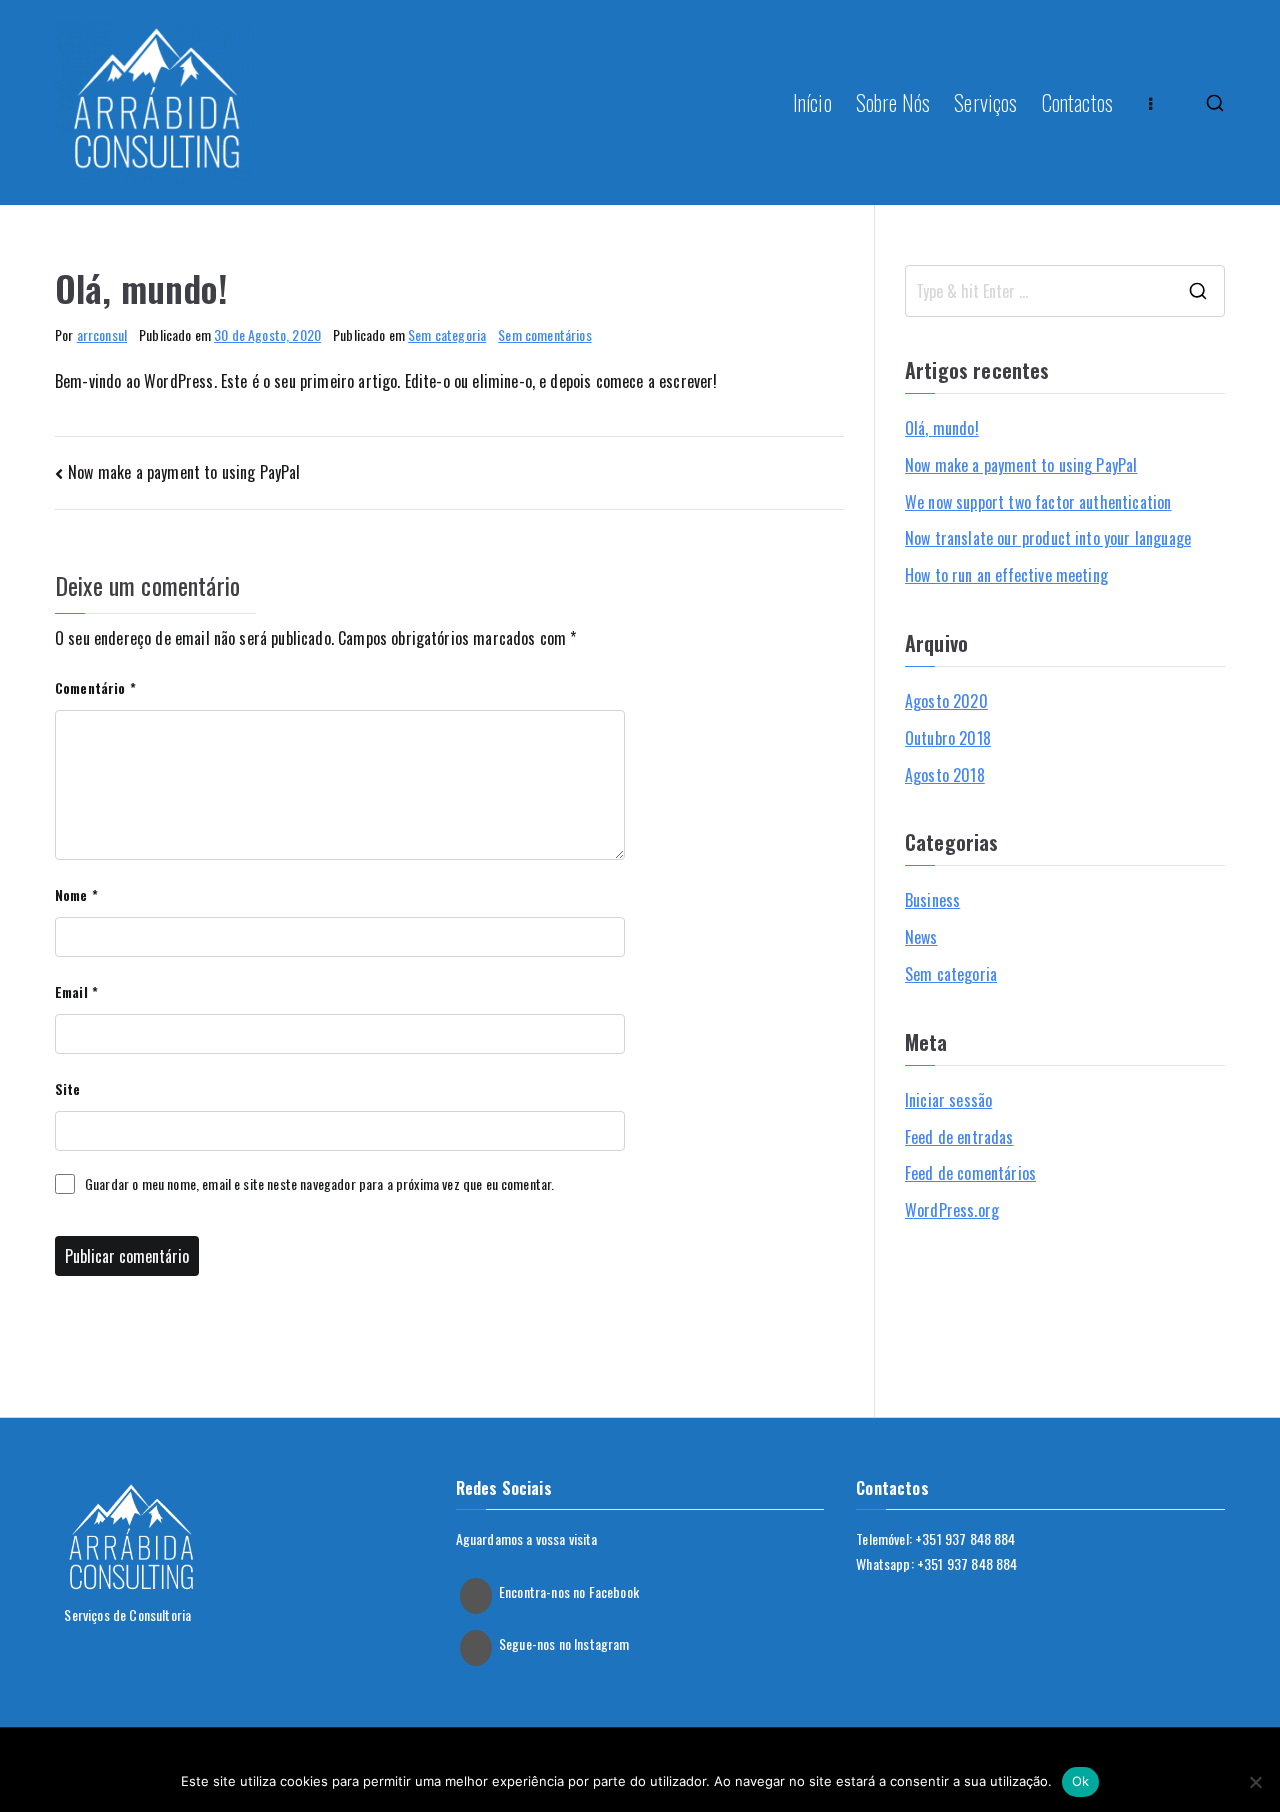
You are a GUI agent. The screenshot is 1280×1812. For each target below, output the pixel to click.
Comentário (95, 687)
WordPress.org (952, 1210)
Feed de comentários (970, 1173)
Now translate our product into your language (1048, 538)
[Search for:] (1065, 291)
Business (932, 900)
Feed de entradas (959, 1137)
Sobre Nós (893, 102)
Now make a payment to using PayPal (184, 472)
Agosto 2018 (945, 775)
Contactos (1077, 102)
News (921, 937)
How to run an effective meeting (1006, 575)
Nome (76, 894)
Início (812, 102)
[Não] (1255, 1782)
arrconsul (102, 334)
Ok (1081, 1781)
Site (68, 1088)
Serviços (985, 102)
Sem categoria (447, 334)
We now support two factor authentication (1038, 502)
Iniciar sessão (948, 1100)
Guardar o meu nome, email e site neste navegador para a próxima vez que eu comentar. (319, 1183)
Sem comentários (544, 334)
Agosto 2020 (946, 701)
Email (76, 991)
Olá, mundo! (942, 428)
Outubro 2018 (948, 738)
